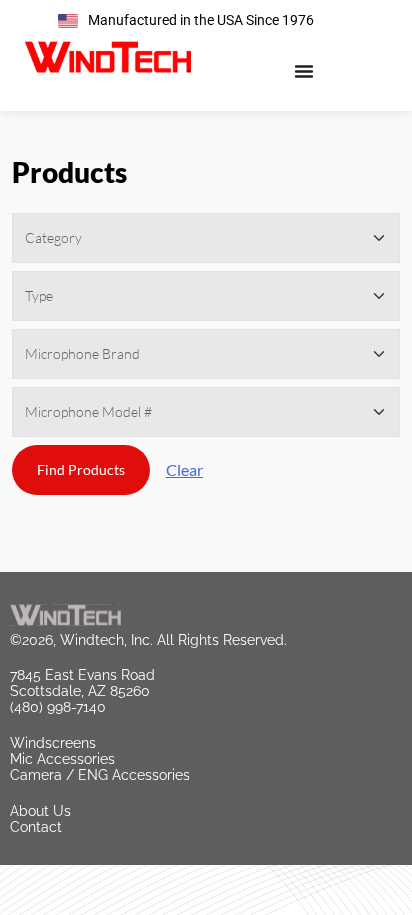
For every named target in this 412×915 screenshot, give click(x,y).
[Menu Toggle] (304, 71)
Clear (184, 469)
